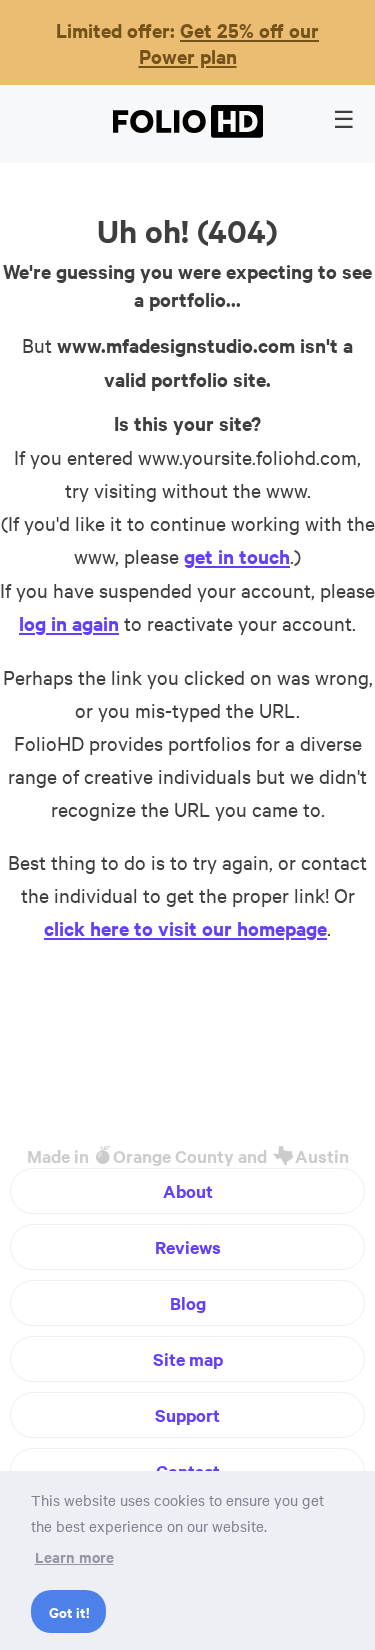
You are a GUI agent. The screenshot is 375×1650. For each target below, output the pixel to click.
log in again (69, 623)
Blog (188, 1303)
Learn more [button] (74, 1556)
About (188, 1191)
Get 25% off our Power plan (229, 43)
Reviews (188, 1247)
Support (187, 1415)
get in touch (237, 556)
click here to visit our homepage (185, 928)
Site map (188, 1359)
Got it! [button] (69, 1611)
